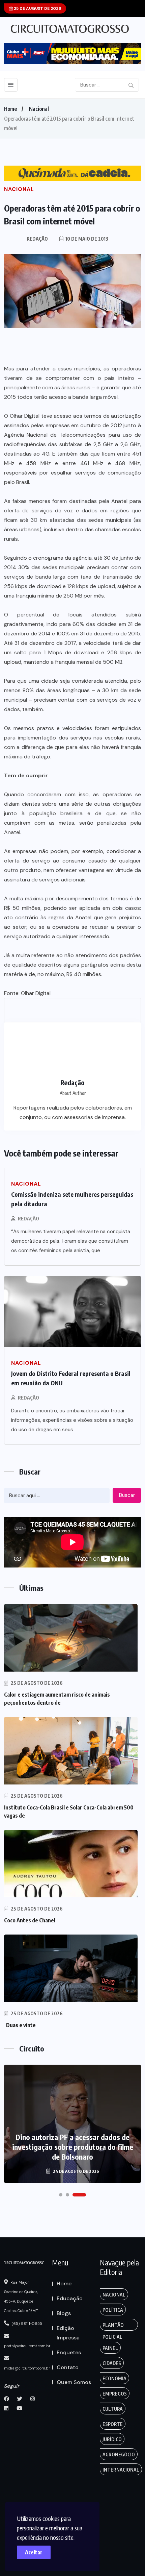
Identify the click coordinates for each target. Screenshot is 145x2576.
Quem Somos (74, 2382)
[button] (61, 2195)
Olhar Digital (36, 993)
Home (10, 109)
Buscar (127, 1495)
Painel (110, 2348)
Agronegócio (119, 2455)
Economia (114, 2378)
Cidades (112, 2363)
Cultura (113, 2409)
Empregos (115, 2394)
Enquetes (69, 2352)
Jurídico (112, 2439)
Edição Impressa (68, 2333)
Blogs (64, 2313)
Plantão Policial (113, 2326)
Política (113, 2310)
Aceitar (34, 2552)
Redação (28, 1219)
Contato (68, 2367)
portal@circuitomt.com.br (27, 2346)
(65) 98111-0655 (26, 2324)
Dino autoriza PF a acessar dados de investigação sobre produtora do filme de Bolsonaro (73, 2147)
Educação (70, 2298)
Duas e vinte (20, 2025)
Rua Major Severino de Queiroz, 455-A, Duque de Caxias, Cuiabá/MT (21, 2296)
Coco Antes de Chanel (30, 1920)
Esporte (113, 2424)
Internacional (121, 2470)
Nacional (39, 109)
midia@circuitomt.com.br (27, 2368)
